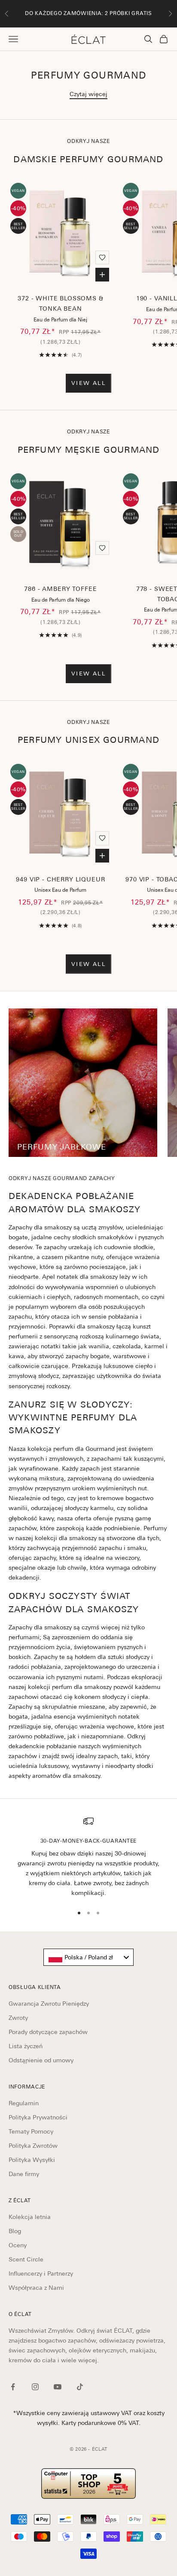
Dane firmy (24, 2174)
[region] (88, 1857)
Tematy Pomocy (31, 2131)
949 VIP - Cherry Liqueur (60, 879)
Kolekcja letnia (30, 2217)
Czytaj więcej (88, 94)
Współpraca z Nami (36, 2288)
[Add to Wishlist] (102, 257)
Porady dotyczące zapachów (48, 2032)
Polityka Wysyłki (32, 2160)
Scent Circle (26, 2259)
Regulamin (24, 2103)
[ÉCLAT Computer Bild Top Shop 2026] (88, 2484)
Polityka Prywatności (38, 2117)
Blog (15, 2231)
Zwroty (18, 2018)
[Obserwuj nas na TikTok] (80, 2387)
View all (88, 383)
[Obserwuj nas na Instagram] (35, 2387)
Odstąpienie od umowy (41, 2060)
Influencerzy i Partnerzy (41, 2273)
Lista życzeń (26, 2046)
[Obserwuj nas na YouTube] (58, 2387)
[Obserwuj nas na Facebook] (13, 2387)
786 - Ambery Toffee (60, 589)
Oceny (18, 2245)
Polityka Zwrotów (33, 2146)
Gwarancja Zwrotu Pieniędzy (49, 2004)
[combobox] (88, 1957)
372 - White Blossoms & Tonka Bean (60, 303)
